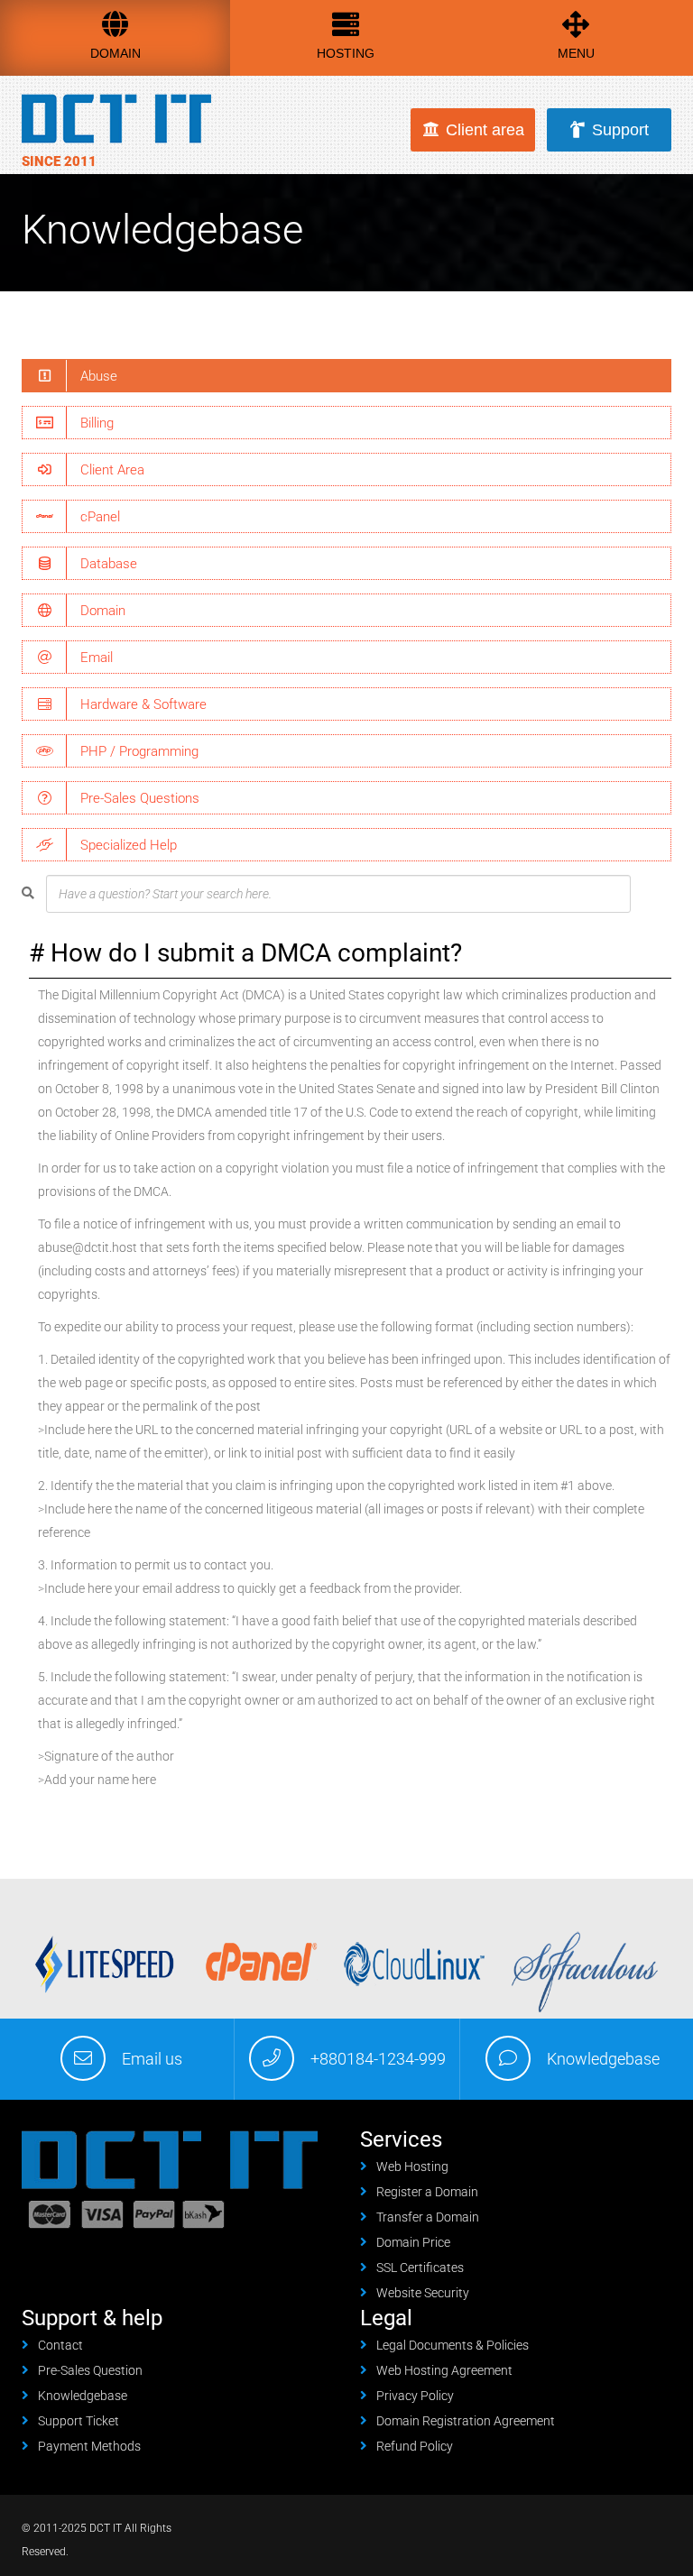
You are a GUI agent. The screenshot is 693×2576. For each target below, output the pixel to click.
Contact (60, 2345)
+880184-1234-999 (378, 2059)
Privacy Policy (415, 2396)
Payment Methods (89, 2446)
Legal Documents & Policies (453, 2345)
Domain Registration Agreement (466, 2421)
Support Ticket (79, 2421)
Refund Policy (415, 2446)
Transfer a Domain (428, 2217)
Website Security (423, 2293)
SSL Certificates (420, 2268)
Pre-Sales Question (90, 2370)
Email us (152, 2059)
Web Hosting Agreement (444, 2370)
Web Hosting (412, 2167)
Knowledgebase (603, 2059)
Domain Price (413, 2242)
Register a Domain (427, 2192)
